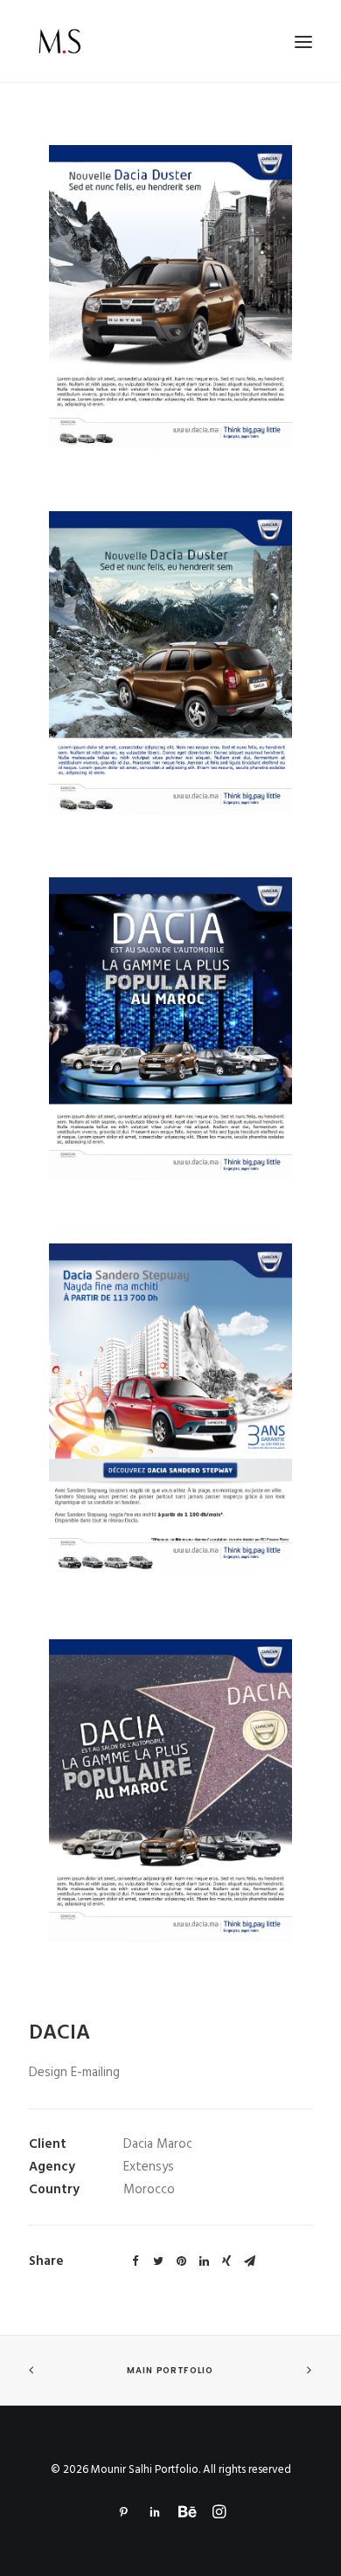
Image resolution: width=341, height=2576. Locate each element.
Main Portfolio (170, 2371)
